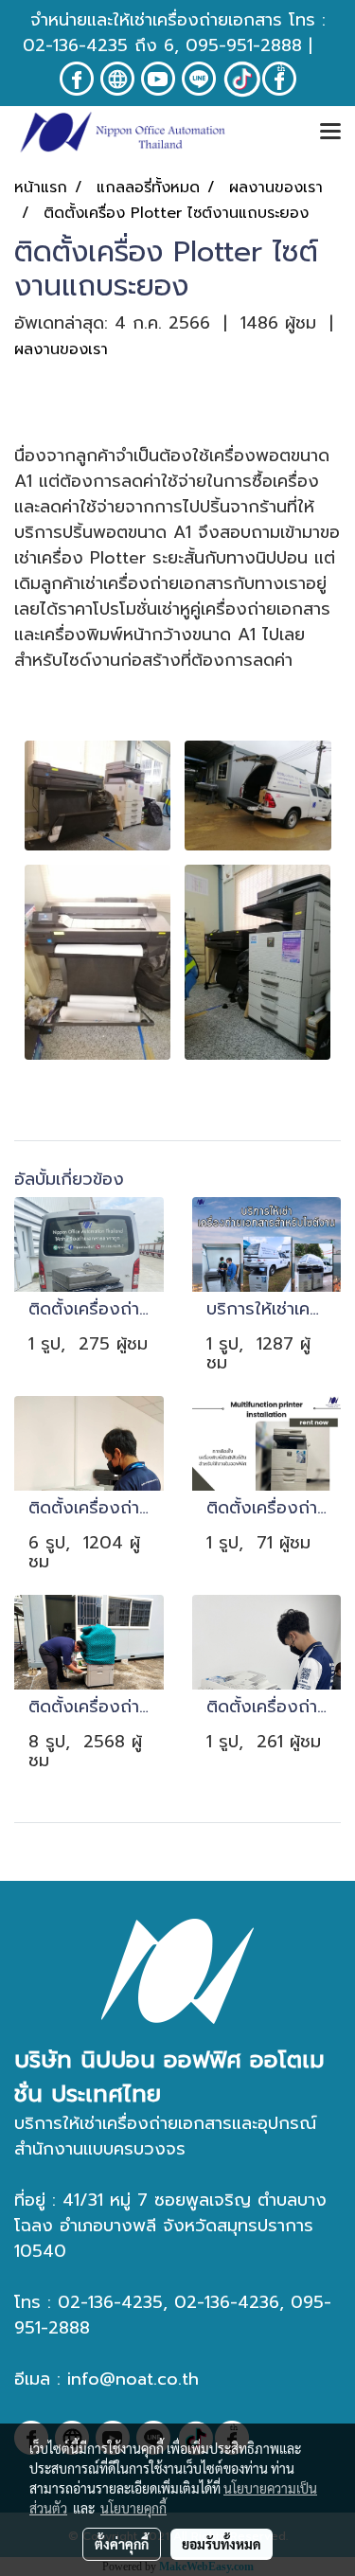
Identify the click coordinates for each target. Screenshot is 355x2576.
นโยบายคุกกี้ (133, 2508)
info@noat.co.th (133, 2379)
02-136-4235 (75, 45)
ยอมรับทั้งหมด (222, 2544)
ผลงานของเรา (61, 349)
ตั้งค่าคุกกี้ (122, 2544)
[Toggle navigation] (330, 133)
